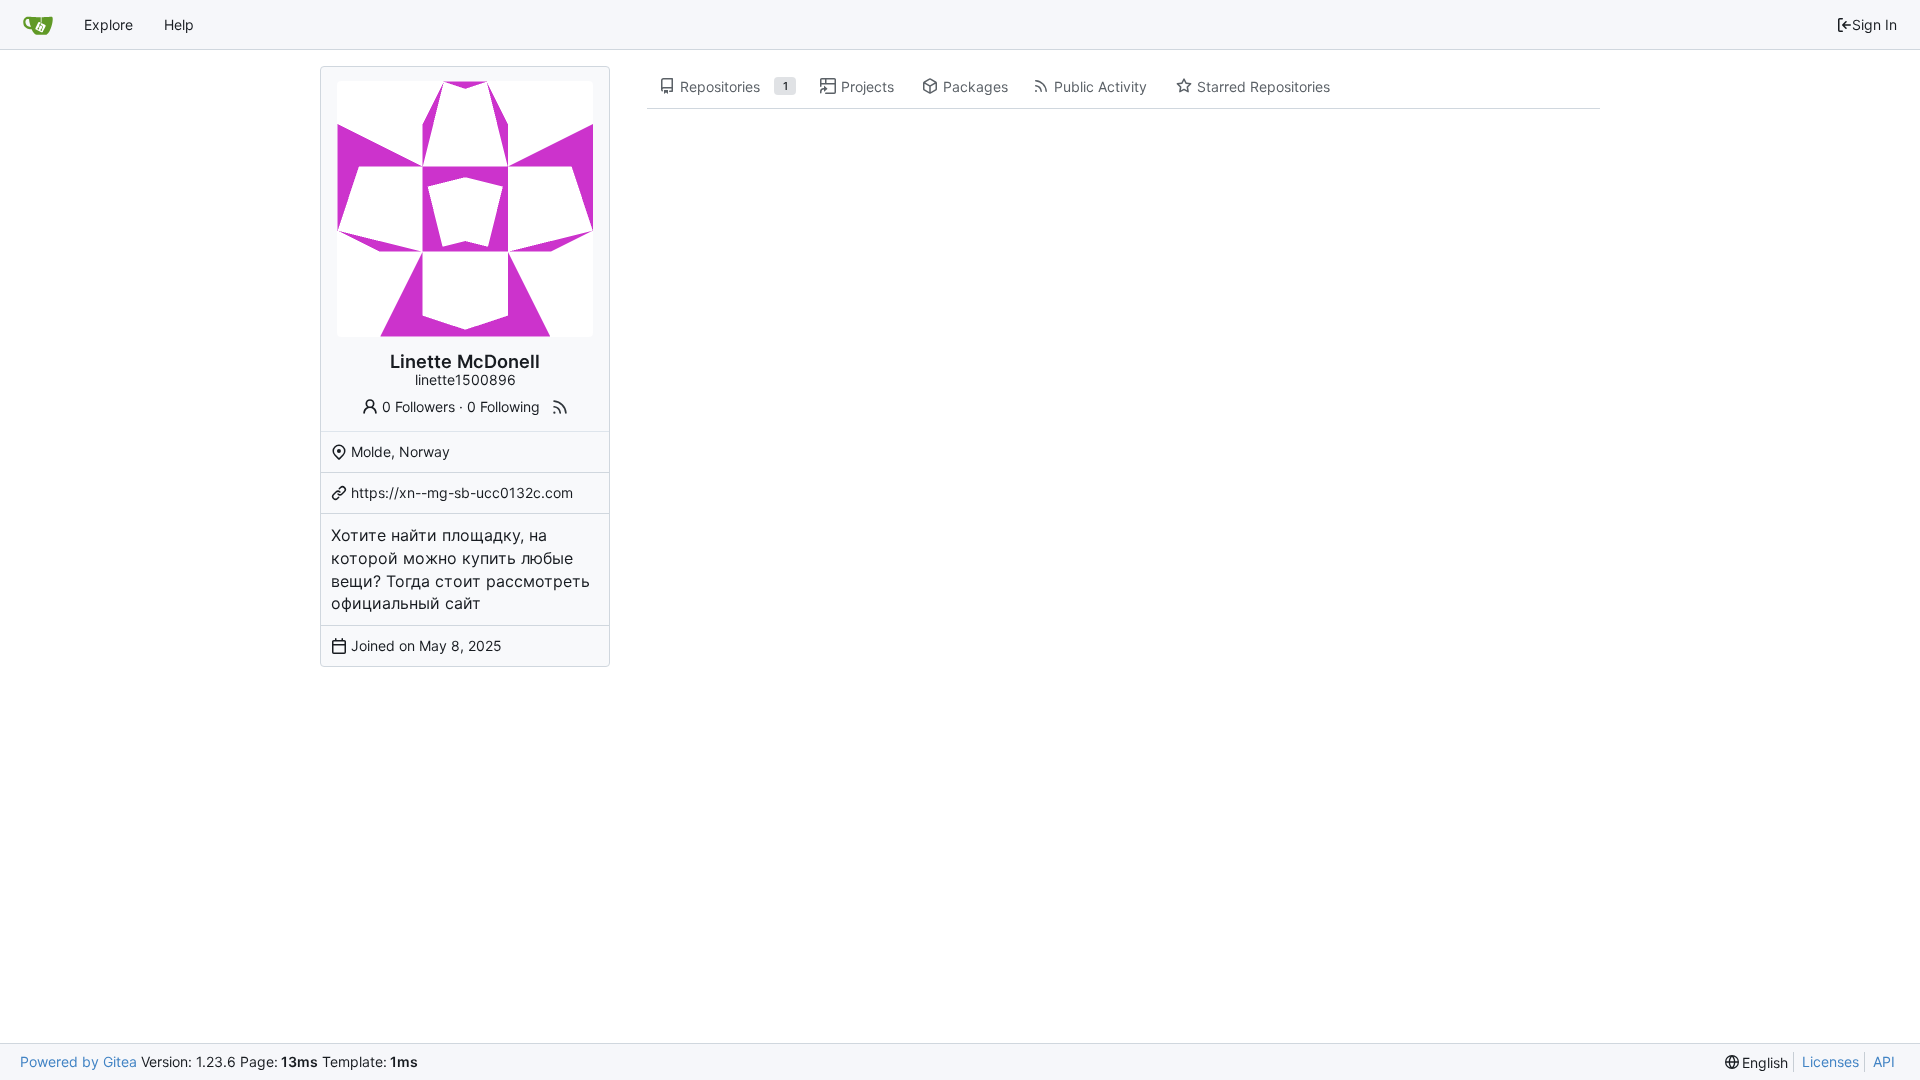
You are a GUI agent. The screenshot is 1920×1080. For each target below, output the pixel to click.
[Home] (38, 25)
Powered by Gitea (78, 1061)
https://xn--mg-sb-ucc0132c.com (462, 492)
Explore (108, 24)
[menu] (1757, 1062)
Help (179, 24)
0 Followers (418, 406)
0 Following (503, 406)
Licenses (1830, 1061)
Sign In (1874, 24)
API (1884, 1061)
